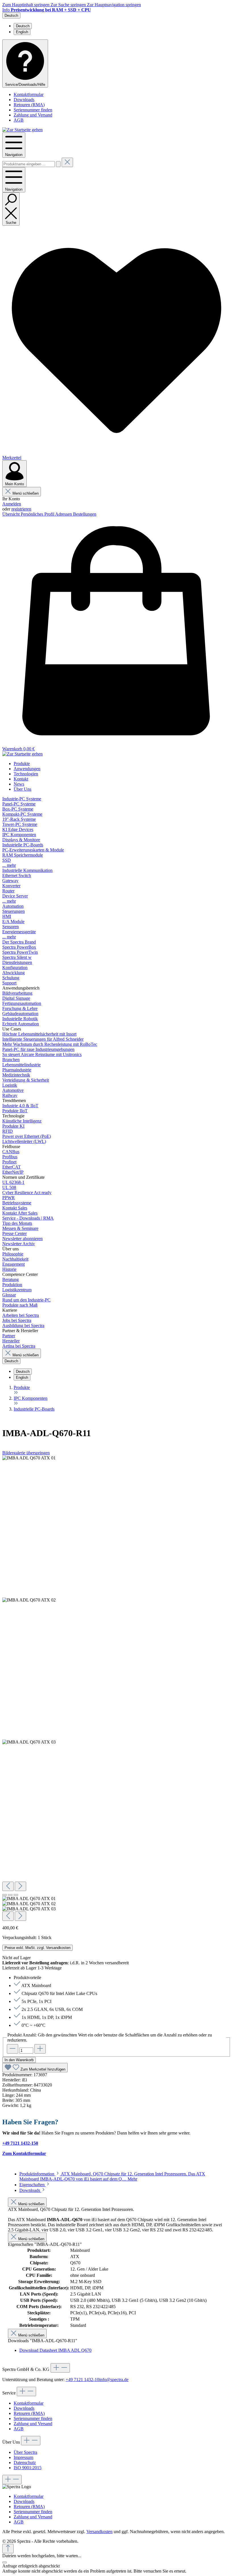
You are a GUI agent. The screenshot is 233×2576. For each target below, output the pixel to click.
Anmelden (12, 504)
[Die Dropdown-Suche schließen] (67, 162)
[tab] (112, 2176)
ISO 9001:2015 (28, 2468)
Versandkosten (99, 2532)
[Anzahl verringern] (13, 2049)
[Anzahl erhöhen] (40, 2049)
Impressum (23, 2457)
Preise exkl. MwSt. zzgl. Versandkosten (38, 1948)
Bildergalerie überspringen (26, 1453)
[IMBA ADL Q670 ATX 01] (29, 1458)
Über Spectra (25, 2452)
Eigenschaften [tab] (33, 2185)
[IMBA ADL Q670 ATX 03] (29, 1742)
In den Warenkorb (19, 2060)
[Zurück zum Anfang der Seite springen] (8, 2549)
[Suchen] (58, 164)
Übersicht (12, 514)
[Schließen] (5, 2562)
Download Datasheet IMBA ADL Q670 (55, 2350)
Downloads (24, 100)
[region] (116, 1688)
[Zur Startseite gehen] (22, 130)
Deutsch (23, 26)
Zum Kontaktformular (24, 2153)
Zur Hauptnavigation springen (114, 5)
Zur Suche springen (69, 5)
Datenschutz (25, 2462)
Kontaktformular (29, 94)
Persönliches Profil (38, 514)
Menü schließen (26, 493)
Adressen (64, 514)
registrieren (21, 509)
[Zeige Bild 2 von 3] (10, 1895)
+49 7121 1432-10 (82, 2380)
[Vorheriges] (8, 1886)
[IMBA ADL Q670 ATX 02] (29, 1600)
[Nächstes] (20, 1886)
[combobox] (29, 164)
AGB (19, 120)
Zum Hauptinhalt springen (26, 5)
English (22, 32)
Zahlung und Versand (33, 115)
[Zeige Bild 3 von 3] (16, 1895)
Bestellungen (85, 514)
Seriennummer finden (33, 110)
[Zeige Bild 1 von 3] (5, 1895)
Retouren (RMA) (29, 105)
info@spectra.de (114, 2380)
